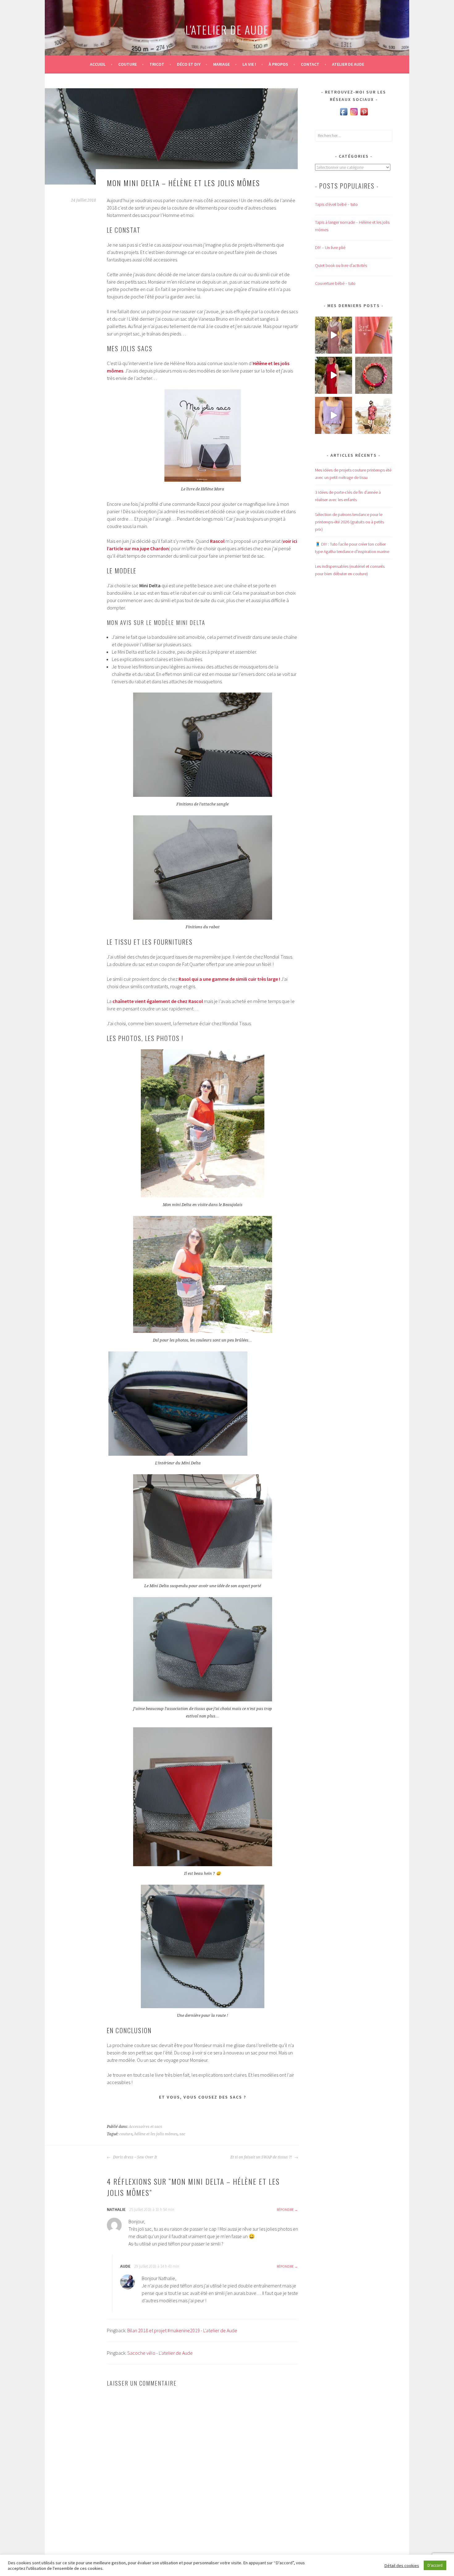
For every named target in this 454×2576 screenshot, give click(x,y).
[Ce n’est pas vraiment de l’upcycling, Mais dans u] (334, 415)
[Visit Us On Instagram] (354, 115)
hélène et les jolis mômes (156, 2134)
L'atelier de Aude (227, 29)
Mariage (221, 64)
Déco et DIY (189, 64)
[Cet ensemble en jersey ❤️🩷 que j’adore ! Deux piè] (374, 415)
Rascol (217, 541)
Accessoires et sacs (145, 2127)
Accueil (98, 64)
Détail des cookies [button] (402, 2566)
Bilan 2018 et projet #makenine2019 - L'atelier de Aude (182, 2330)
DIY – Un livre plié (330, 248)
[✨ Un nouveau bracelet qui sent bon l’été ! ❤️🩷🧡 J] (374, 375)
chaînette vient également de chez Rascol (157, 1001)
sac (182, 2134)
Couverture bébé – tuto (335, 283)
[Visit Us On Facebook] (344, 115)
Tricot (157, 64)
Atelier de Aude (348, 64)
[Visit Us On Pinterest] (364, 115)
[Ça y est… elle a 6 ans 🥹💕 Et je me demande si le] (374, 335)
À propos (278, 64)
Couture (128, 64)
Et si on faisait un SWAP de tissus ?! (262, 2157)
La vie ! (249, 64)
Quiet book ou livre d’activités (341, 265)
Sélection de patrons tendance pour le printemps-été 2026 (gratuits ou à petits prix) (349, 522)
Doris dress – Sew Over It (135, 2157)
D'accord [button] (435, 2565)
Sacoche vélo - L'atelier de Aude (160, 2353)
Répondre (285, 2210)
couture (126, 2134)
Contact (310, 64)
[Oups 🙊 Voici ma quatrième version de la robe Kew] (334, 335)
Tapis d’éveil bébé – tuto (336, 204)
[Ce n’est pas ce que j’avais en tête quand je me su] (334, 375)
